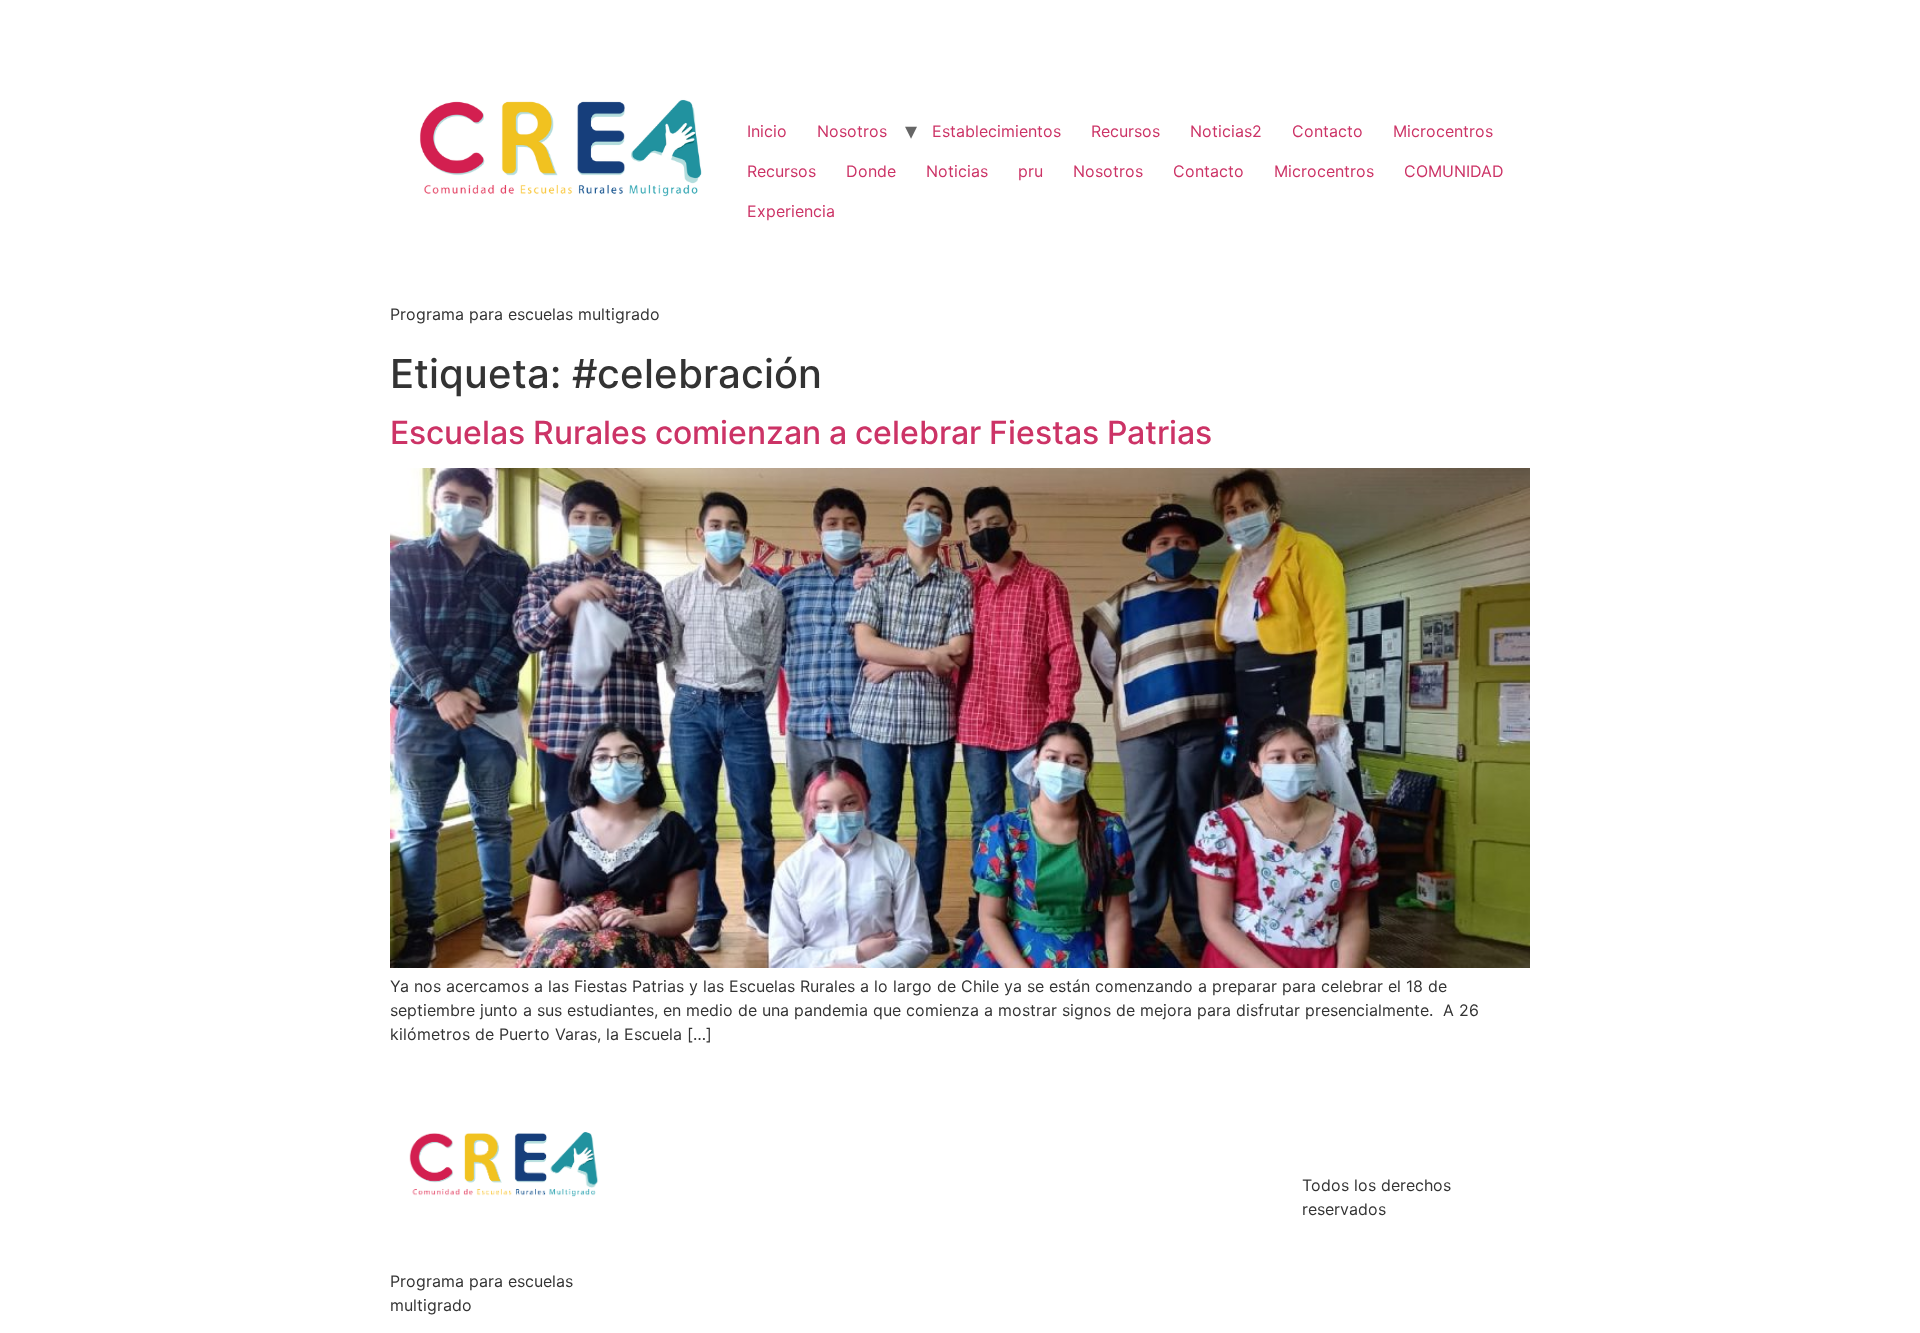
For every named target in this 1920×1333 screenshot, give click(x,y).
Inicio (767, 131)
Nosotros (852, 131)
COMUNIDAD (1454, 171)
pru (1030, 171)
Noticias (957, 171)
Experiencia (791, 211)
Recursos (1125, 131)
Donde (871, 171)
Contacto (1327, 131)
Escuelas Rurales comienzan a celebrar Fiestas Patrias (801, 432)
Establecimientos (996, 131)
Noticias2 (1226, 131)
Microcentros (1443, 131)
